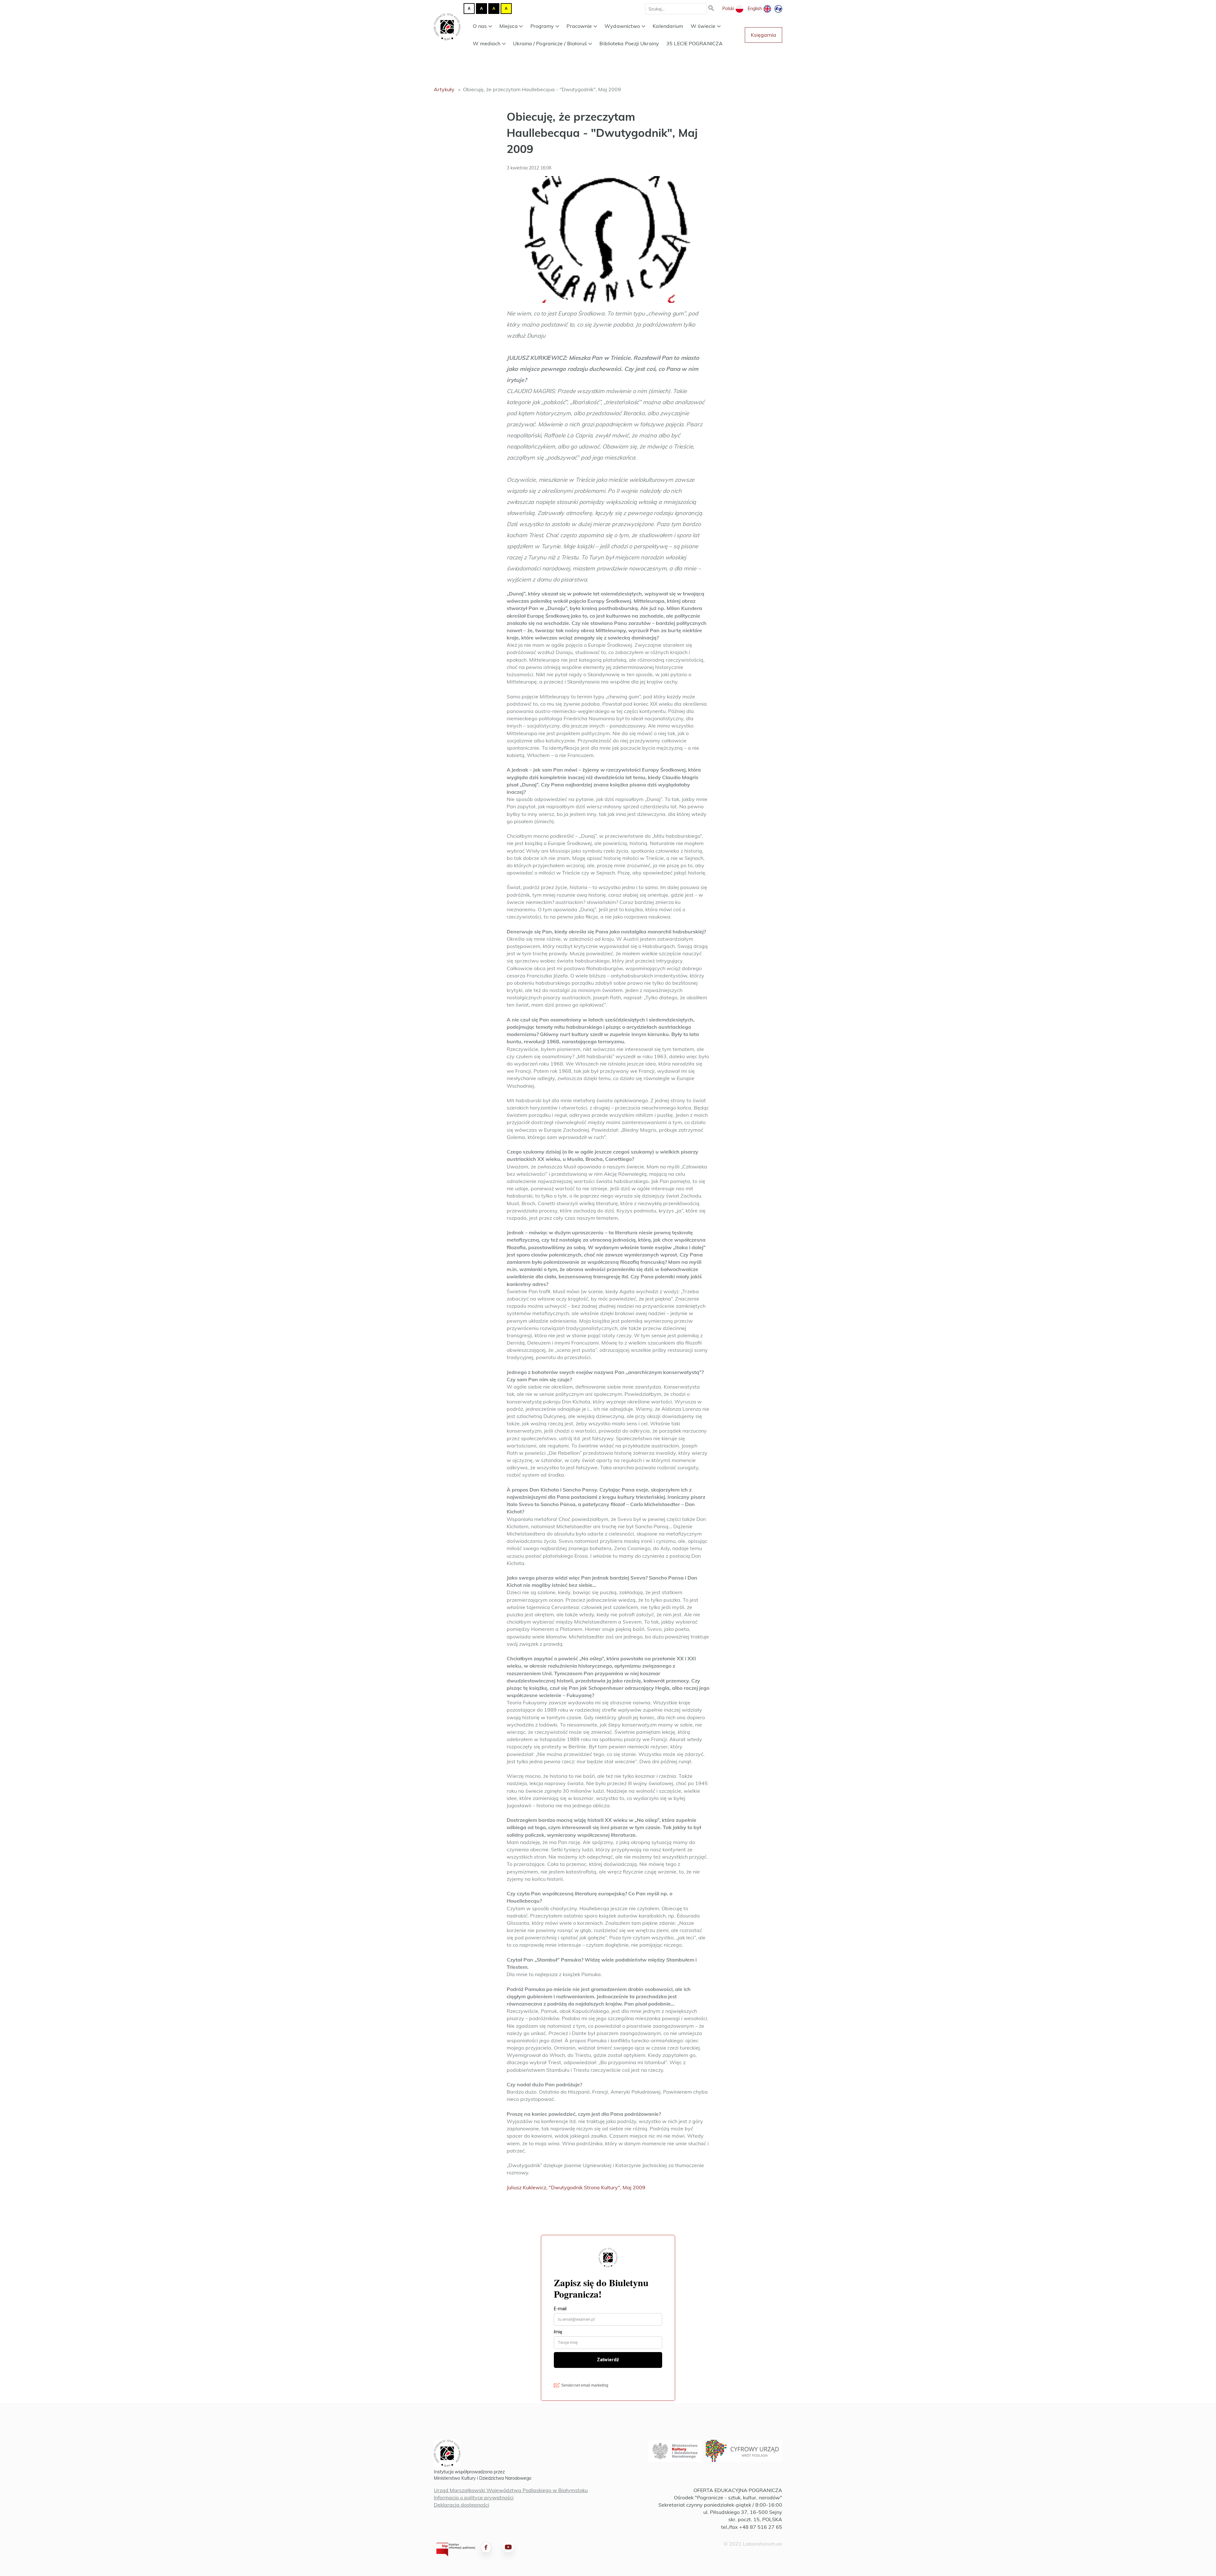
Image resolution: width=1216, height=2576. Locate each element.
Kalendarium (668, 26)
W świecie (703, 26)
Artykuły (444, 89)
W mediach (487, 43)
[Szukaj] (711, 9)
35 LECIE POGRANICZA (694, 43)
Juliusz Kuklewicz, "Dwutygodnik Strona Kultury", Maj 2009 (576, 2187)
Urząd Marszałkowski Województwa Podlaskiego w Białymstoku (511, 2490)
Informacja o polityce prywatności (474, 2497)
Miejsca (509, 26)
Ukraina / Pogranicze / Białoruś (550, 43)
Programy (542, 26)
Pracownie (579, 26)
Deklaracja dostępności (462, 2505)
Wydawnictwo (622, 26)
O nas (480, 26)
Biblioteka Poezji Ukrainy (629, 43)
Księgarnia (763, 35)
